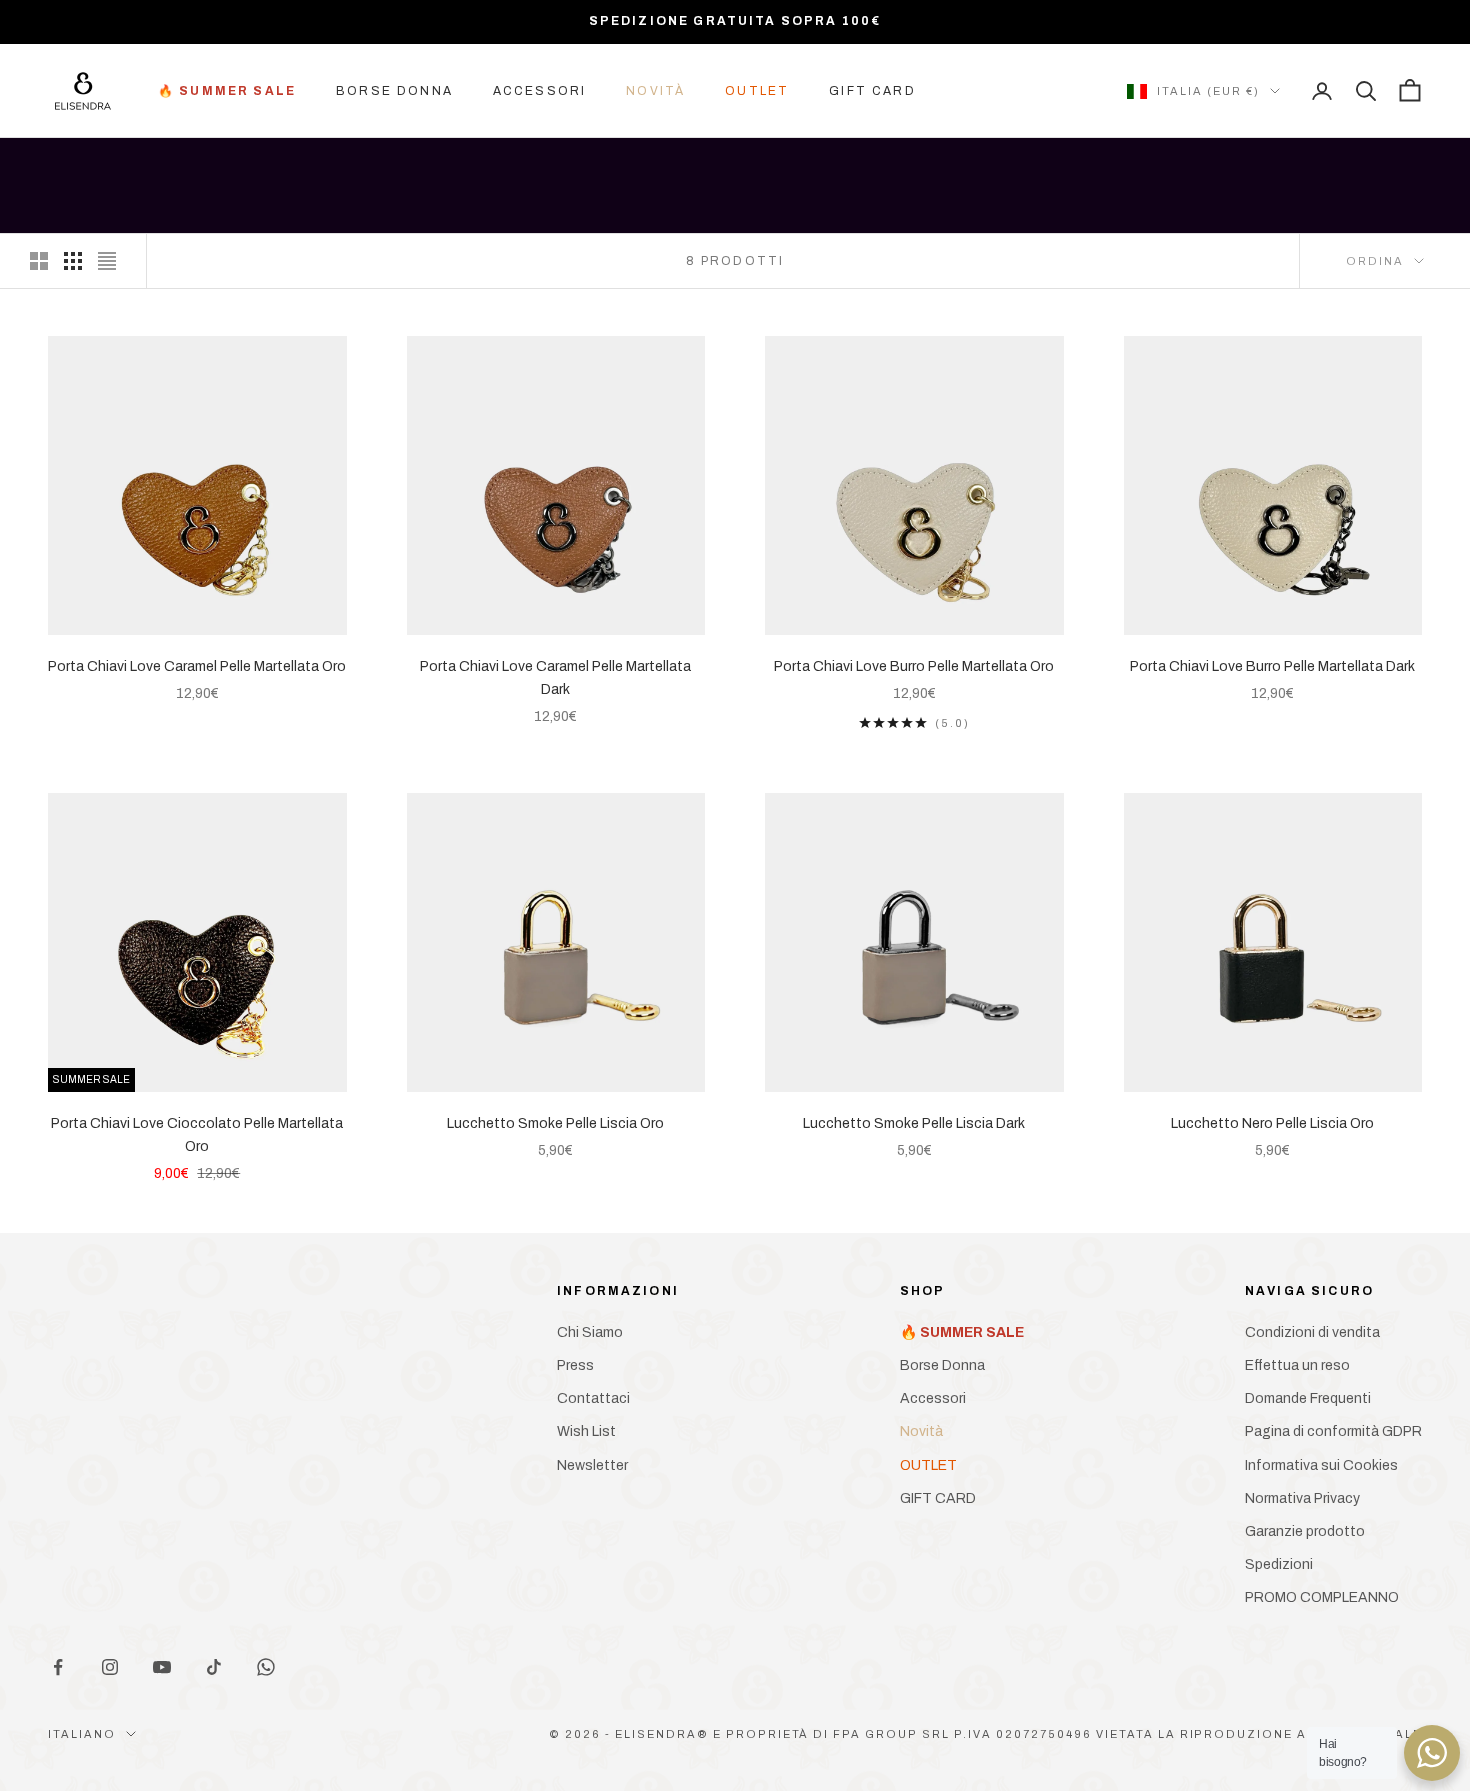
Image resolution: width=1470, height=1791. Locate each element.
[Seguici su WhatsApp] (266, 1667)
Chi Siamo (590, 1332)
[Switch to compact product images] (107, 261)
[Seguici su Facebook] (58, 1667)
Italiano (82, 1734)
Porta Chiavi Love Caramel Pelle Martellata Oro (197, 666)
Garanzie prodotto (1305, 1531)
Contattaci (593, 1398)
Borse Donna (394, 91)
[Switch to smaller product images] (73, 261)
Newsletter (592, 1465)
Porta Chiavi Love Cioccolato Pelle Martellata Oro (197, 1135)
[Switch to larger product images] (39, 261)
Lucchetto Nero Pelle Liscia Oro (1272, 1123)
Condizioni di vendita (1312, 1332)
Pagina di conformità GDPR (1333, 1431)
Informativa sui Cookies (1321, 1465)
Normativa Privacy (1302, 1498)
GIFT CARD (872, 91)
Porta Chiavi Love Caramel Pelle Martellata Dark (555, 678)
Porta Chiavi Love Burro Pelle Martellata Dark (1272, 666)
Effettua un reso (1297, 1365)
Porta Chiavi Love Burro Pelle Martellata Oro (914, 666)
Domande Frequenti (1308, 1398)
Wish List (586, 1431)
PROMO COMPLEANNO (1322, 1597)
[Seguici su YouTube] (162, 1667)
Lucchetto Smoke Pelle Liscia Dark (914, 1123)
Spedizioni (1279, 1564)
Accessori (539, 91)
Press (575, 1365)
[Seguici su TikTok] (214, 1667)
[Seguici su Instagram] (110, 1667)
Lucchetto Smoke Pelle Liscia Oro (555, 1123)
